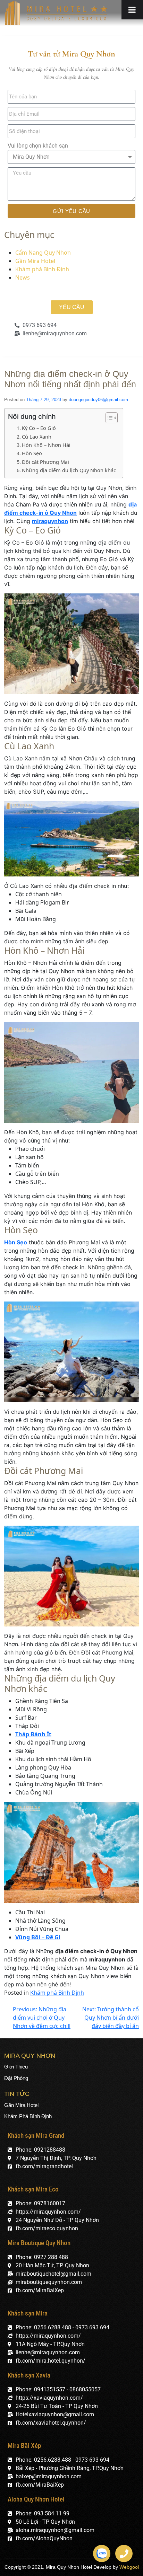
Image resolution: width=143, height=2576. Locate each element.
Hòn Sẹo (32, 453)
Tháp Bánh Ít (33, 1734)
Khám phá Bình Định (42, 269)
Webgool (129, 2567)
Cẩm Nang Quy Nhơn (43, 253)
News (23, 277)
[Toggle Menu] (132, 10)
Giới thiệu (16, 2067)
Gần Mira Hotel (35, 261)
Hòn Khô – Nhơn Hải (46, 445)
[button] (72, 307)
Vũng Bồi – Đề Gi (38, 1937)
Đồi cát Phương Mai (45, 462)
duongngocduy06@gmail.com (98, 400)
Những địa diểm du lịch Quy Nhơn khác (69, 470)
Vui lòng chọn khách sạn (38, 146)
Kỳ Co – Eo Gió (39, 428)
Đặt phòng (16, 2078)
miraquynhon (50, 521)
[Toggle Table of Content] (108, 418)
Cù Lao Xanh (37, 437)
